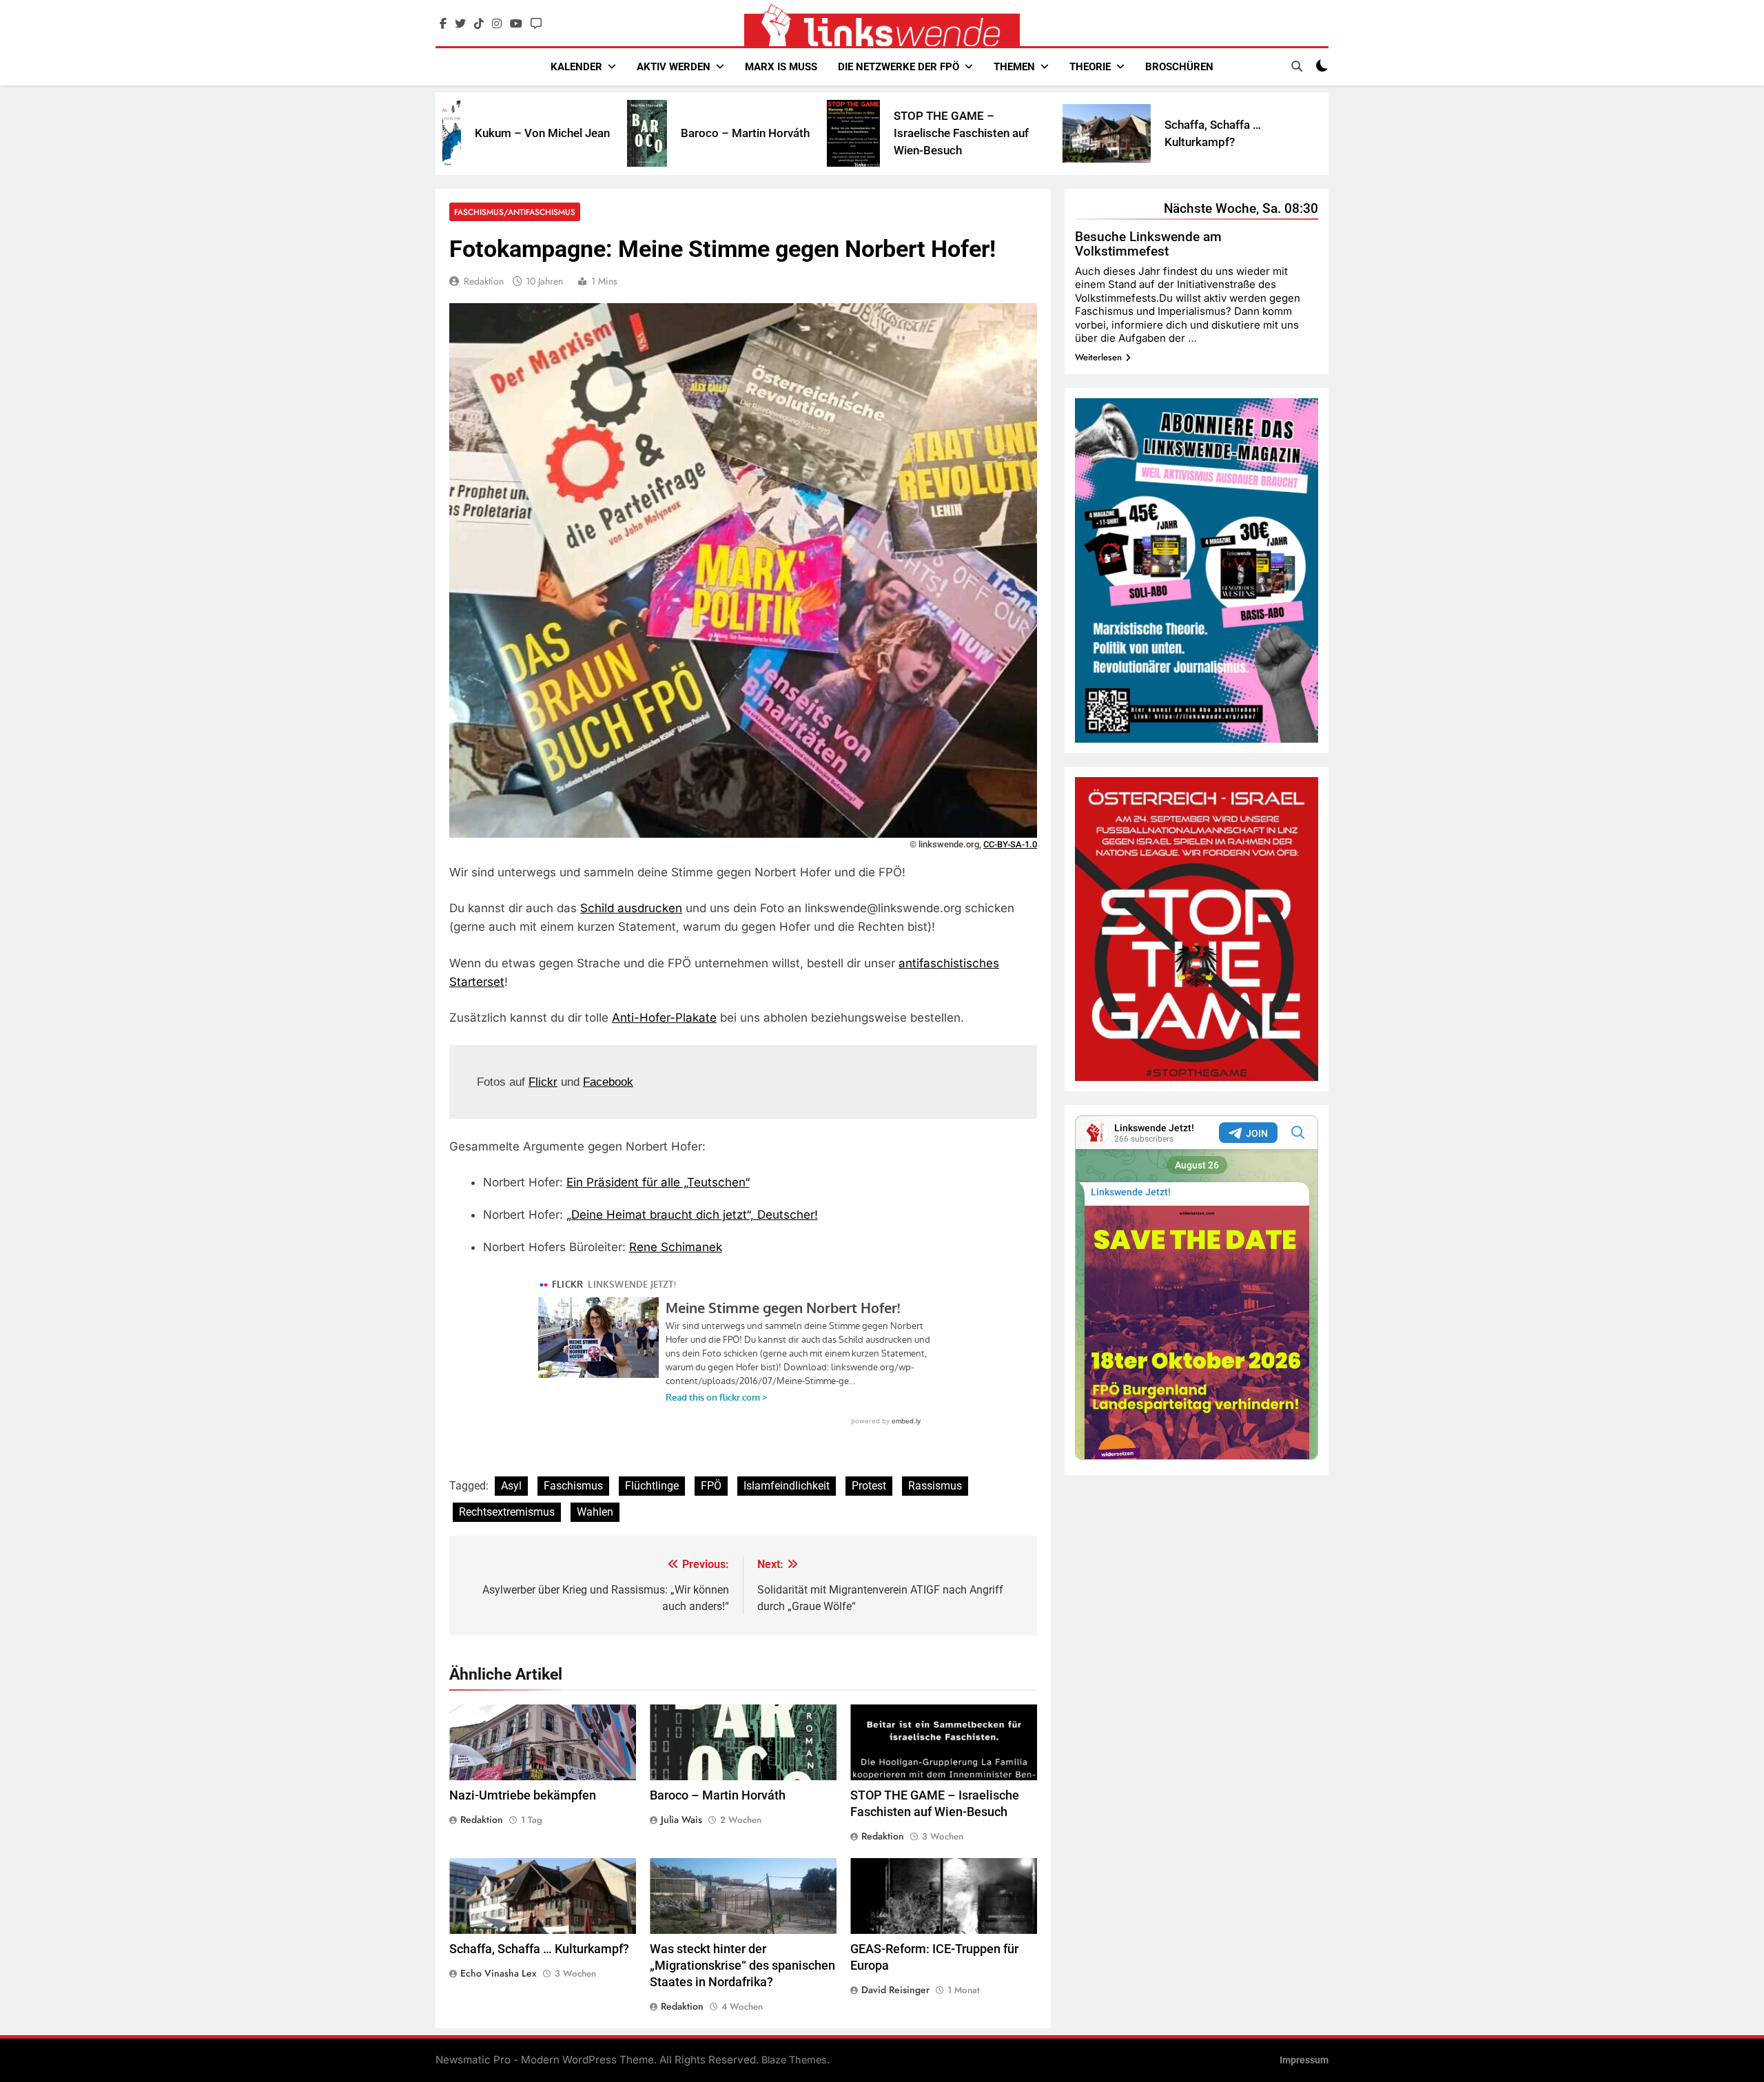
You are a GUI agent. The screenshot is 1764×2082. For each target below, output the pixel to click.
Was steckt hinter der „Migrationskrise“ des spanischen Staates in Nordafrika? (742, 1966)
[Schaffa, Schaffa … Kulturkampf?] (947, 133)
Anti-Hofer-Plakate (664, 1018)
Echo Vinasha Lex (499, 1973)
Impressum (1304, 2060)
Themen (1014, 67)
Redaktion (484, 281)
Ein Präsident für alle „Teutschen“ (658, 1182)
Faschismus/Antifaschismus (515, 212)
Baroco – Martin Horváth (585, 133)
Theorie (1090, 67)
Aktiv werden (674, 67)
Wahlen (595, 1512)
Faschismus (573, 1486)
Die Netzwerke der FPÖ (899, 67)
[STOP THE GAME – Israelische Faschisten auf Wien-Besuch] (694, 133)
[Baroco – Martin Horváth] (487, 133)
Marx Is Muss (781, 67)
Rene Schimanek (676, 1247)
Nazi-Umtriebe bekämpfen (523, 1795)
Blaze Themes (794, 2060)
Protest (869, 1486)
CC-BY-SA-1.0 (1010, 844)
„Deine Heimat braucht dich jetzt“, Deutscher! (692, 1215)
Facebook (608, 1082)
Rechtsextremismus (507, 1512)
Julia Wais (681, 1820)
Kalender (576, 67)
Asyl (511, 1486)
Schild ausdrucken (631, 908)
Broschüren (1179, 67)
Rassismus (935, 1486)
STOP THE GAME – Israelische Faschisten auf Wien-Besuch (801, 133)
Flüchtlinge (652, 1486)
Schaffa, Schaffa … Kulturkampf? (539, 1949)
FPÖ (711, 1486)
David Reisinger (895, 1990)
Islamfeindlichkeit (787, 1486)
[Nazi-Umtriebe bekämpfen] (1218, 134)
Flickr (543, 1082)
